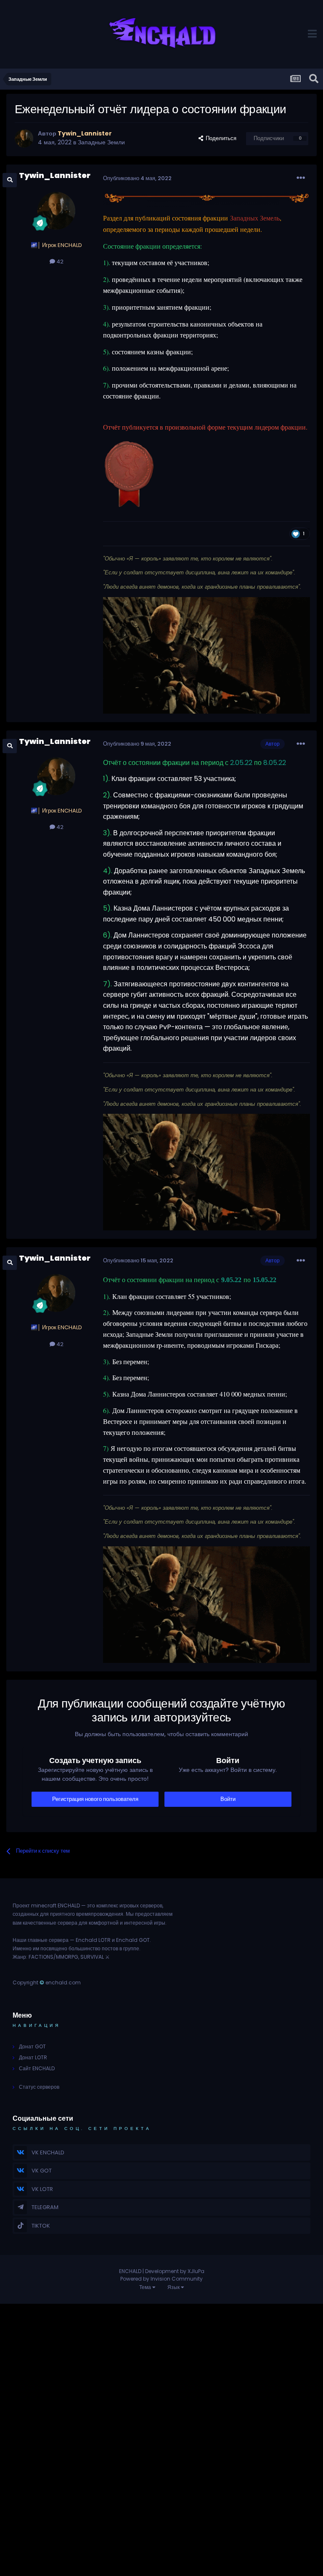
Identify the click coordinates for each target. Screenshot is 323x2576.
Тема (146, 2287)
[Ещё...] (301, 178)
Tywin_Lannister (55, 175)
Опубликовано (137, 178)
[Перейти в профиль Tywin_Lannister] (24, 138)
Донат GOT (32, 2046)
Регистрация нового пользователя (95, 1799)
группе (131, 1948)
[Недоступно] (207, 199)
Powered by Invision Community (161, 2279)
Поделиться (220, 138)
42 (59, 262)
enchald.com (63, 1982)
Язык (174, 2287)
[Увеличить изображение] (129, 475)
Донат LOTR (33, 2057)
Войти (228, 1799)
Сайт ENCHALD (37, 2068)
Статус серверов (39, 2087)
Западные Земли (101, 142)
